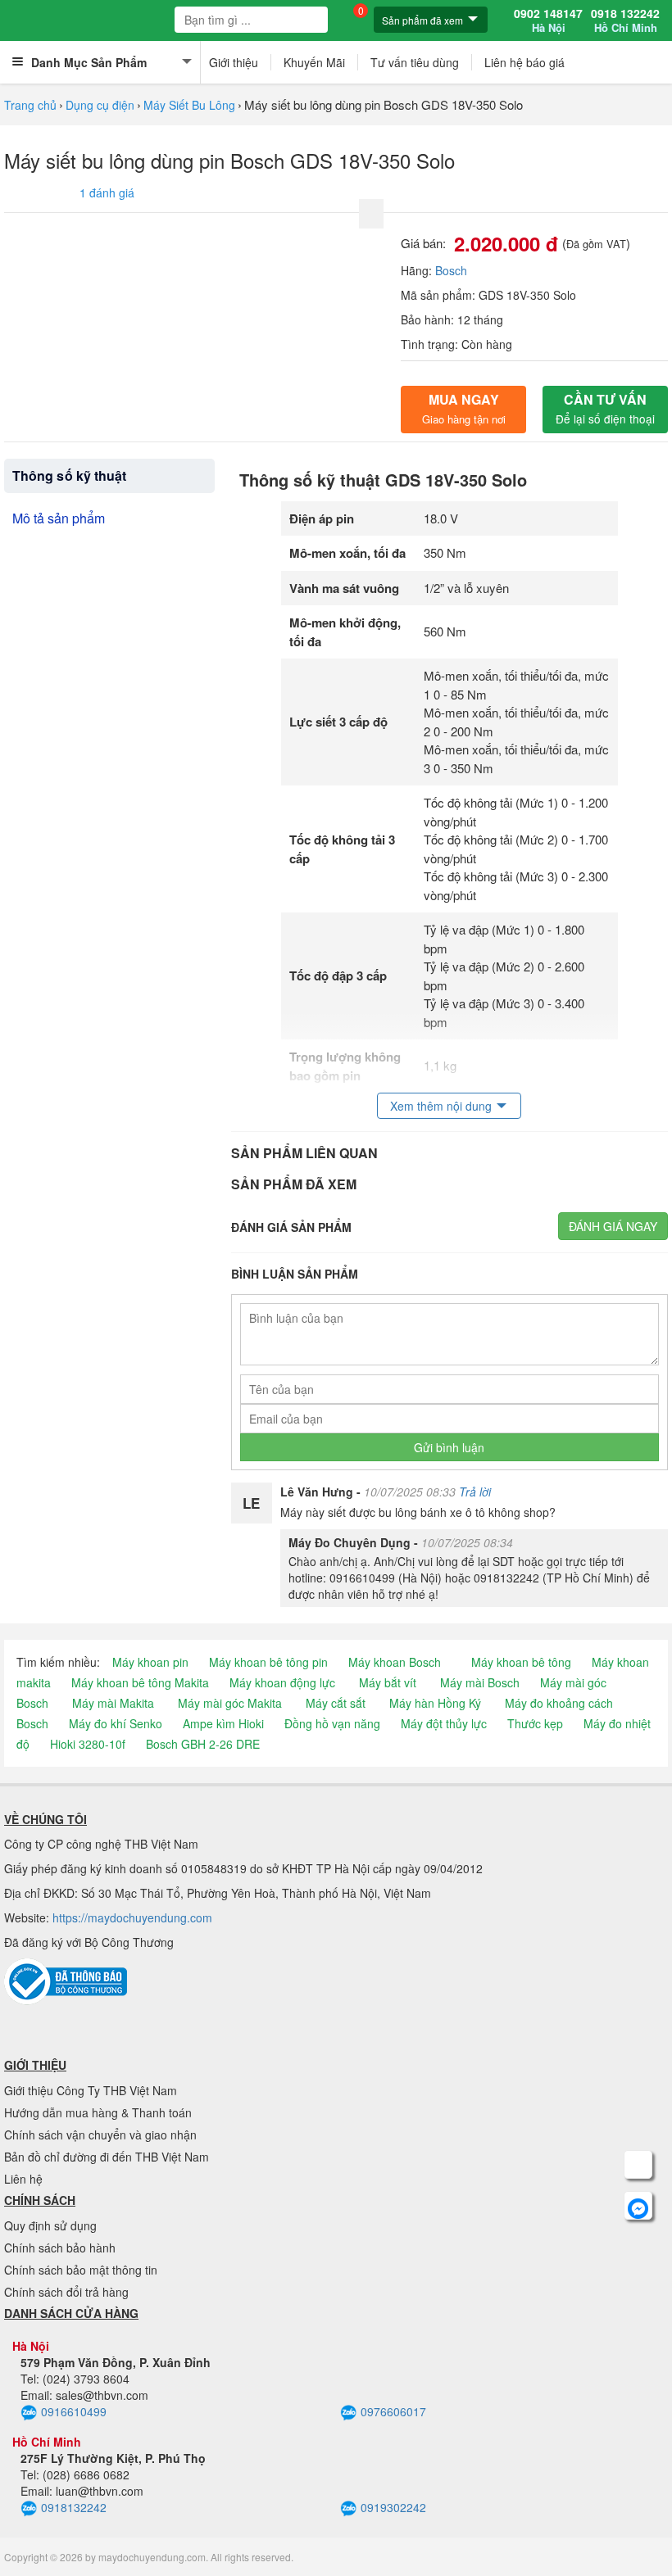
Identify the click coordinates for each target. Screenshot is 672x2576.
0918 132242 (625, 20)
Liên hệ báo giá (524, 62)
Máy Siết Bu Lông (189, 105)
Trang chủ (30, 105)
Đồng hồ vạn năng (332, 1723)
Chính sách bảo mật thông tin (81, 2270)
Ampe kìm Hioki (223, 1723)
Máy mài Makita (113, 1703)
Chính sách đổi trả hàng (66, 2292)
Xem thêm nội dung (441, 1106)
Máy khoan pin (150, 1662)
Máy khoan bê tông (521, 1662)
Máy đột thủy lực (444, 1723)
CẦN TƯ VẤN (605, 408)
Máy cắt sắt (336, 1703)
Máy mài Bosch (480, 1682)
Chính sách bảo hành (60, 2248)
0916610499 (74, 2411)
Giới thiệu (234, 62)
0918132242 (74, 2507)
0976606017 (393, 2411)
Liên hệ (23, 2179)
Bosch (451, 270)
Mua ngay (464, 408)
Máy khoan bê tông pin (268, 1662)
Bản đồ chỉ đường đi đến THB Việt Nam (107, 2157)
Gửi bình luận (449, 1447)
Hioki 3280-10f (88, 1744)
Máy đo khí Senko (116, 1723)
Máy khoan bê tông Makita (140, 1682)
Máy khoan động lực (282, 1682)
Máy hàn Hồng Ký (435, 1703)
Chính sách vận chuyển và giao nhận (100, 2135)
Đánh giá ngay (613, 1226)
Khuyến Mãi (314, 62)
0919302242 (393, 2507)
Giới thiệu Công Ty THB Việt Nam (91, 2090)
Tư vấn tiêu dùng (415, 62)
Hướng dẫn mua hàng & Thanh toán (98, 2112)
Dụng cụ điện (100, 105)
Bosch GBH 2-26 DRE (203, 1744)
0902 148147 (548, 20)
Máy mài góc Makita (230, 1703)
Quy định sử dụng (50, 2225)
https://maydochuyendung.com (132, 1917)
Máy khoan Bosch (395, 1662)
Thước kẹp (535, 1723)
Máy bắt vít (388, 1682)
